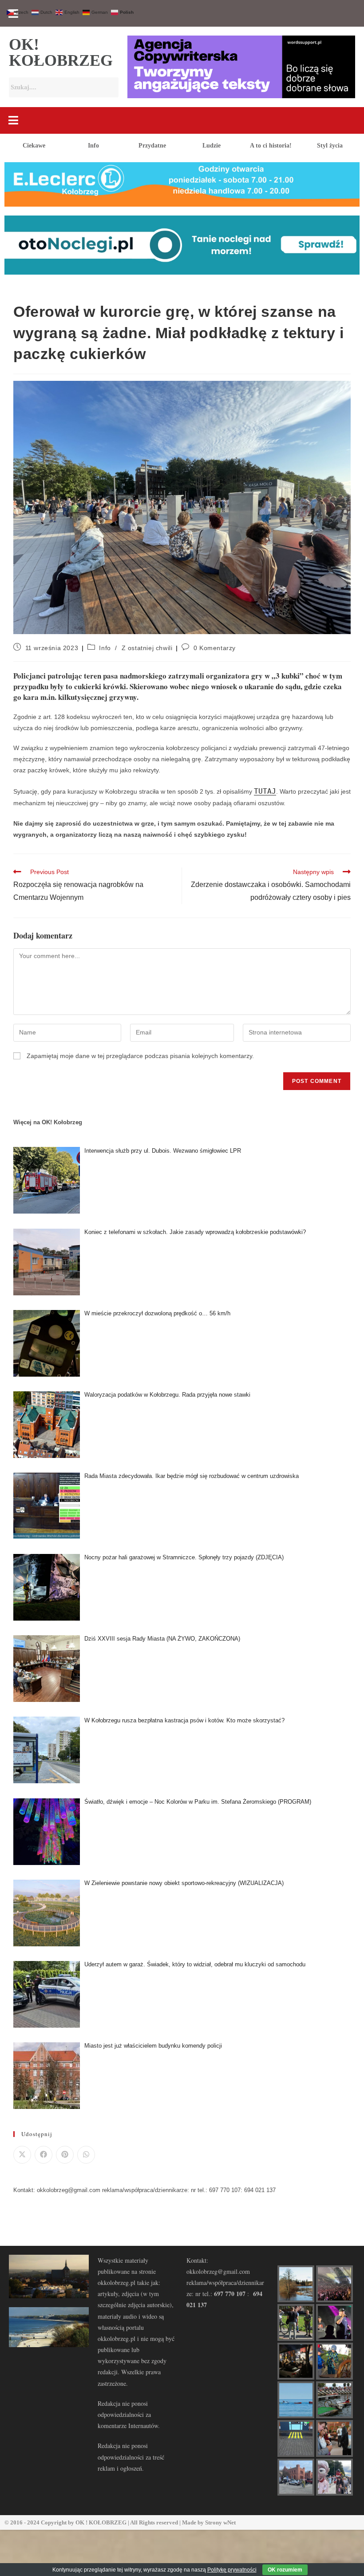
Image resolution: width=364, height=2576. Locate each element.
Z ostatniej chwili (147, 648)
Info (93, 146)
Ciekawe (34, 146)
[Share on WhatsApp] (86, 2155)
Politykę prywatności (232, 2570)
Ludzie (212, 146)
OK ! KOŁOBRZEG (101, 2522)
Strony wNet (220, 2522)
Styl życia (330, 146)
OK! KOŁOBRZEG (61, 52)
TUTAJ (265, 791)
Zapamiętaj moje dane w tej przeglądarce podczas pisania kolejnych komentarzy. (140, 1056)
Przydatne (152, 146)
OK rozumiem (285, 2570)
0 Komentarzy (215, 648)
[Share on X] (22, 2155)
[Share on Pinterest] (65, 2155)
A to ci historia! (271, 146)
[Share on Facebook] (44, 2155)
